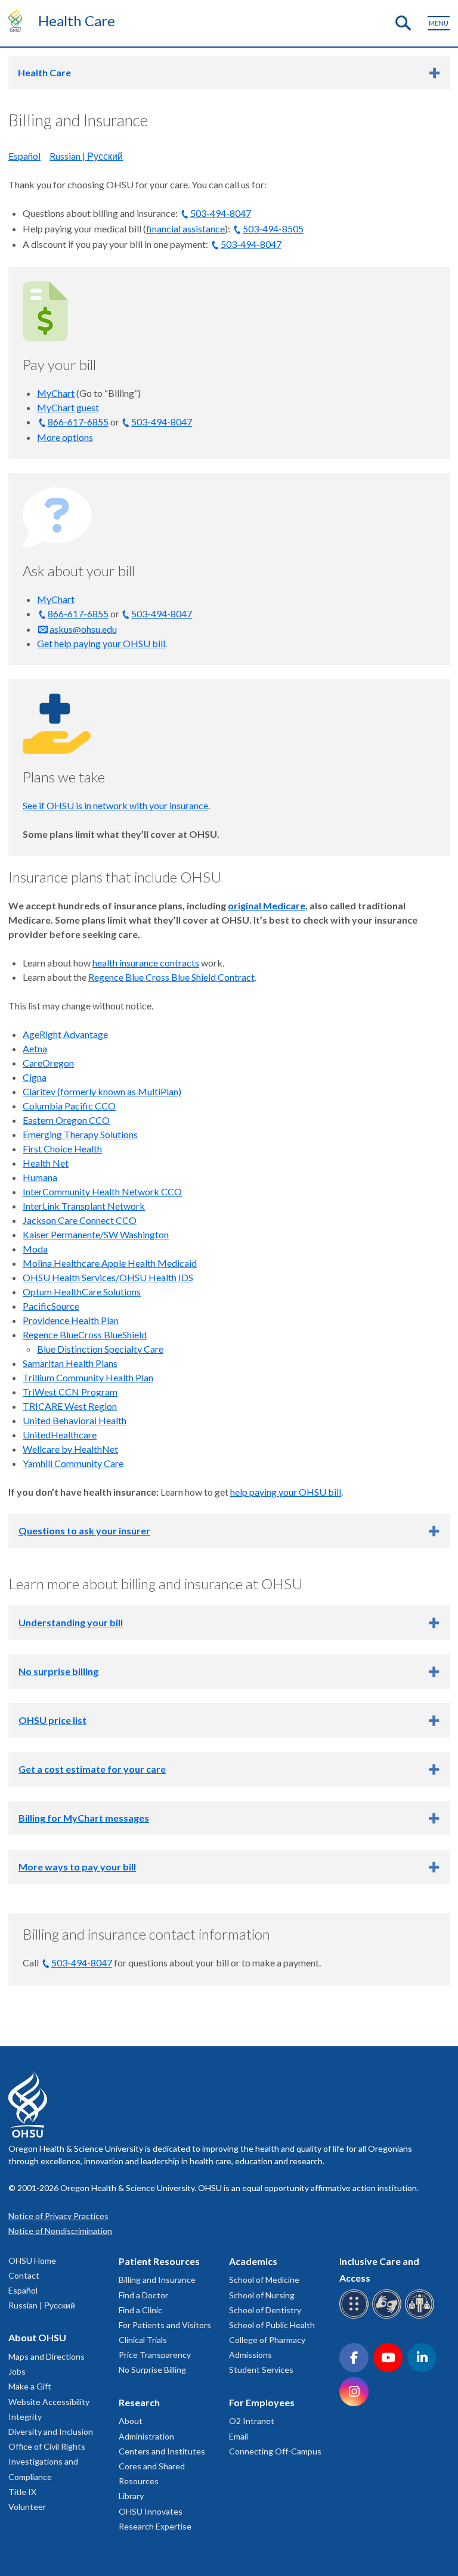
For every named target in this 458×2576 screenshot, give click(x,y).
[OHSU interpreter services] (421, 2316)
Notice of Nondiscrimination (60, 2231)
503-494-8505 (273, 229)
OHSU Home (32, 2260)
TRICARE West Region (70, 1406)
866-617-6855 (78, 422)
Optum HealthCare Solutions (82, 1292)
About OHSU (37, 2337)
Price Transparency (155, 2355)
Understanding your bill (71, 1622)
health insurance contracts (146, 963)
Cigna (35, 1077)
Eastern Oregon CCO (66, 1120)
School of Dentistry (265, 2310)
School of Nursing (262, 2295)
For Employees (262, 2402)
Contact (24, 2275)
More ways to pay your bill (77, 1867)
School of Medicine (264, 2280)
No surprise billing (58, 1671)
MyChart (56, 393)
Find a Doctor (143, 2295)
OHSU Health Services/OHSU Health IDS (108, 1277)
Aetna (35, 1048)
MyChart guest (68, 407)
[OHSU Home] (18, 20)
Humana (40, 1177)
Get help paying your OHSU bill (101, 643)
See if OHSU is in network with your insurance (115, 805)
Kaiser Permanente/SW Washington (96, 1234)
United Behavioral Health (75, 1420)
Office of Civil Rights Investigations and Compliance (47, 2461)
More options (65, 437)
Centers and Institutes (162, 2451)
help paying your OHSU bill (286, 1492)
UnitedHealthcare (60, 1435)
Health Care (77, 21)
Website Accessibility (49, 2402)
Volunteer (27, 2507)
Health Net (46, 1163)
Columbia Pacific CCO (69, 1106)
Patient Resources (159, 2261)
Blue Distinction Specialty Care (100, 1349)
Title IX (22, 2492)
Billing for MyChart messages (84, 1818)
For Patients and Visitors (165, 2325)
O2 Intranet (252, 2421)
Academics (253, 2261)
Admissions (250, 2355)
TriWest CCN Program (70, 1392)
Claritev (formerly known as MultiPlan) (102, 1091)
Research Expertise (155, 2526)
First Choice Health (62, 1149)
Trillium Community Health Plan (88, 1377)
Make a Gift (30, 2386)
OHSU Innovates (151, 2511)
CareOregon (48, 1063)
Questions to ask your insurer (84, 1531)
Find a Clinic (140, 2310)
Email (239, 2436)
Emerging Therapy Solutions (80, 1134)
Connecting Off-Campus (275, 2451)
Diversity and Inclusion (51, 2431)
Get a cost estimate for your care (92, 1769)
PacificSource (51, 1306)
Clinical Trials (143, 2340)
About (131, 2421)
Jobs (17, 2371)
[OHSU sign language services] (389, 2316)
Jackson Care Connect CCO (80, 1220)
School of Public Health (272, 2325)
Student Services (261, 2370)
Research (139, 2402)
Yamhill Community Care (73, 1463)
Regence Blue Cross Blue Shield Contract (171, 977)
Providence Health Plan (71, 1320)
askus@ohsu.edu (83, 629)
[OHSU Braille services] (356, 2316)
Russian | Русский (86, 156)
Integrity (25, 2417)
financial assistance (185, 229)
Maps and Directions (47, 2356)
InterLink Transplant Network (84, 1206)
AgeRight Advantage (65, 1034)
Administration (146, 2436)
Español (24, 156)
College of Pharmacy (267, 2340)
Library (131, 2496)
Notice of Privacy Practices (58, 2216)
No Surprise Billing (152, 2370)
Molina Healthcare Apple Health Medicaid (110, 1263)
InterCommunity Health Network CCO (102, 1191)
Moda (35, 1249)
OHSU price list (52, 1720)
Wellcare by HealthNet (70, 1449)
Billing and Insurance (157, 2280)
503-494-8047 (221, 213)
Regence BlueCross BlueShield (85, 1334)
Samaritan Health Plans (70, 1363)
